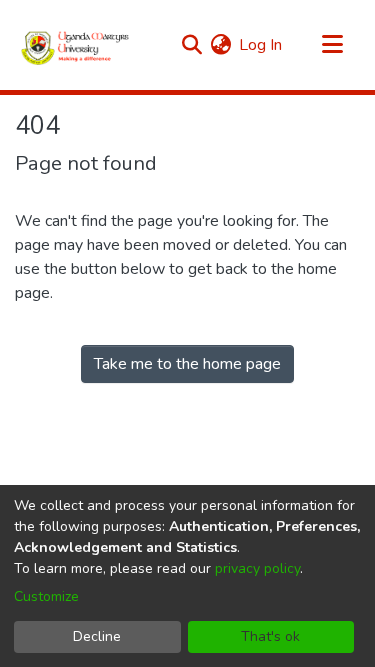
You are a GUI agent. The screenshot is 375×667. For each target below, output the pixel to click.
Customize (46, 596)
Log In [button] (261, 45)
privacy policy (257, 568)
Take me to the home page (187, 364)
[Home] (75, 45)
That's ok (270, 636)
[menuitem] (220, 45)
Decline (97, 636)
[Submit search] (191, 45)
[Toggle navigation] (332, 45)
